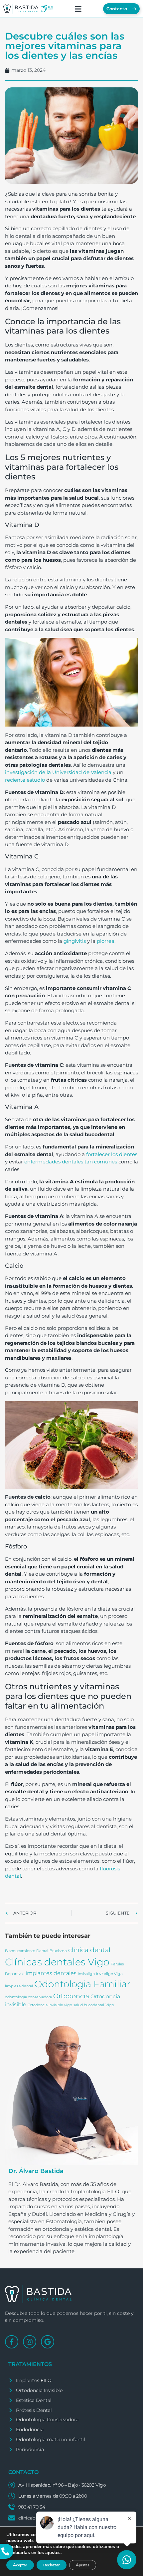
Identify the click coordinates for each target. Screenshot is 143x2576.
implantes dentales (51, 1973)
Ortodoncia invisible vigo (50, 2005)
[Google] (48, 2342)
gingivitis (75, 941)
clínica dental (89, 1950)
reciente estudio (25, 780)
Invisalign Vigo (109, 1974)
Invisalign (86, 1974)
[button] (78, 9)
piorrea (106, 941)
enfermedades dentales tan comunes (71, 1162)
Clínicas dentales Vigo (57, 1962)
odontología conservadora (28, 1997)
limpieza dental (19, 1986)
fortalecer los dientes (112, 1154)
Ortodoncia (71, 1996)
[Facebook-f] (12, 2342)
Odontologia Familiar (82, 1984)
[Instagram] (30, 2342)
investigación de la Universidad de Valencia (58, 772)
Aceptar (20, 2565)
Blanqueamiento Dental (27, 1951)
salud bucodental (89, 2005)
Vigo (110, 2005)
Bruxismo (58, 1951)
